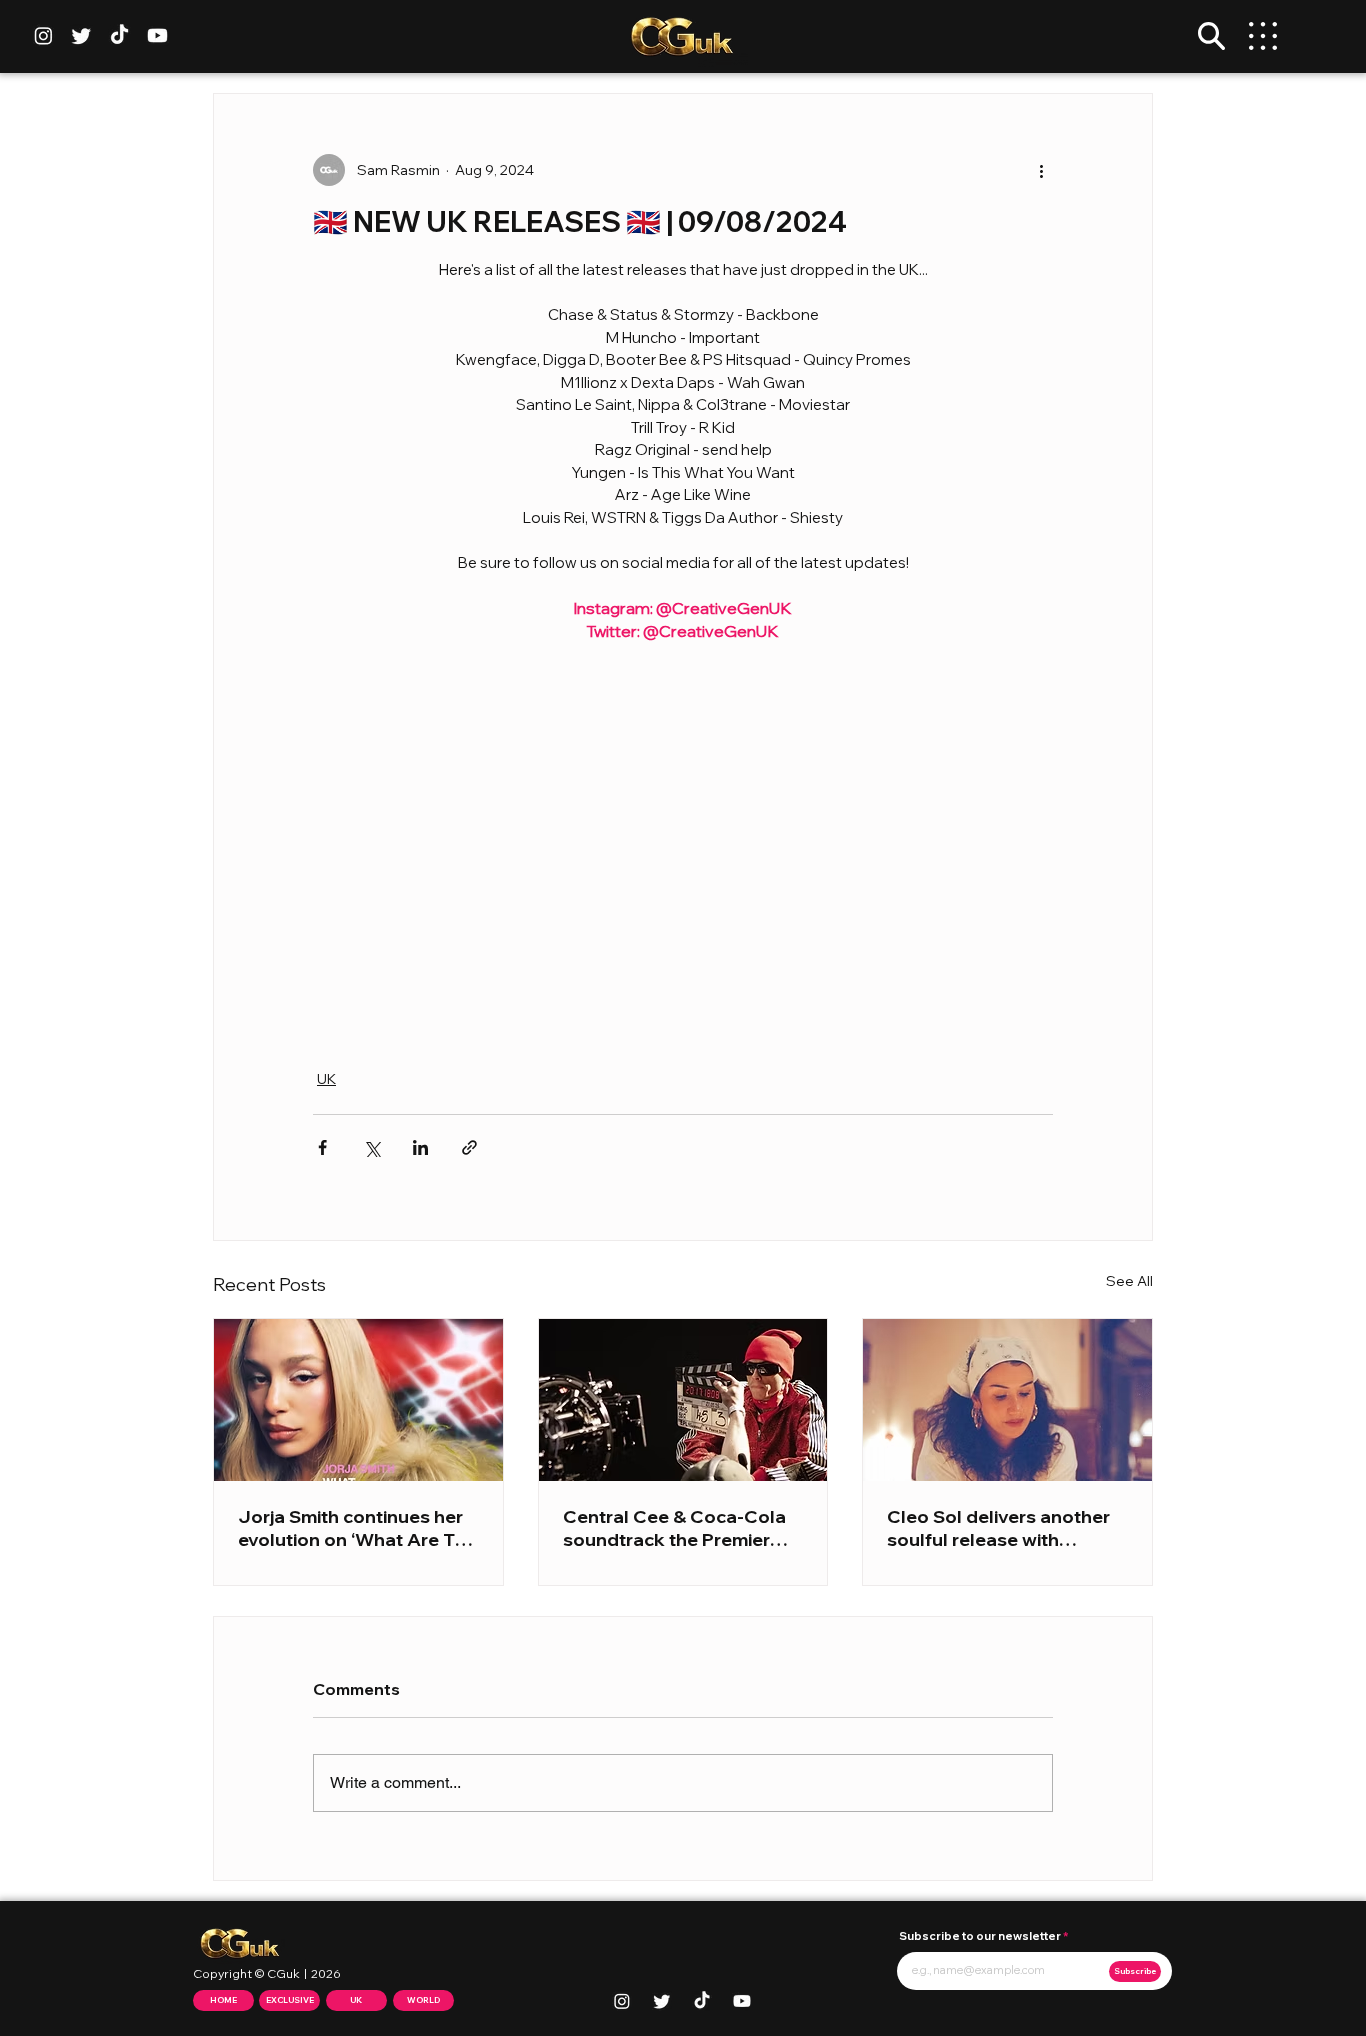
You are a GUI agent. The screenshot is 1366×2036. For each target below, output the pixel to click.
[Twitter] (81, 35)
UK (326, 1079)
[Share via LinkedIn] (420, 1147)
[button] (1211, 36)
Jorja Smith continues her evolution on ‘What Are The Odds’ (357, 1528)
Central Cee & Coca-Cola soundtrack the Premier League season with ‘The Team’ (674, 1528)
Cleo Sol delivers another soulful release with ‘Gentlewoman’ (998, 1528)
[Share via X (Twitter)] (371, 1147)
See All (1129, 1281)
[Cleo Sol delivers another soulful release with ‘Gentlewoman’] (1007, 1400)
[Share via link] (469, 1147)
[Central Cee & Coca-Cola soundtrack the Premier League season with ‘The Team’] (683, 1400)
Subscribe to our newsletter (980, 1936)
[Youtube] (157, 35)
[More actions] (1041, 170)
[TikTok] (119, 35)
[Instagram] (43, 35)
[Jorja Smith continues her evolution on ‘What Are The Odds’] (358, 1400)
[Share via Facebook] (322, 1147)
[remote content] (683, 844)
